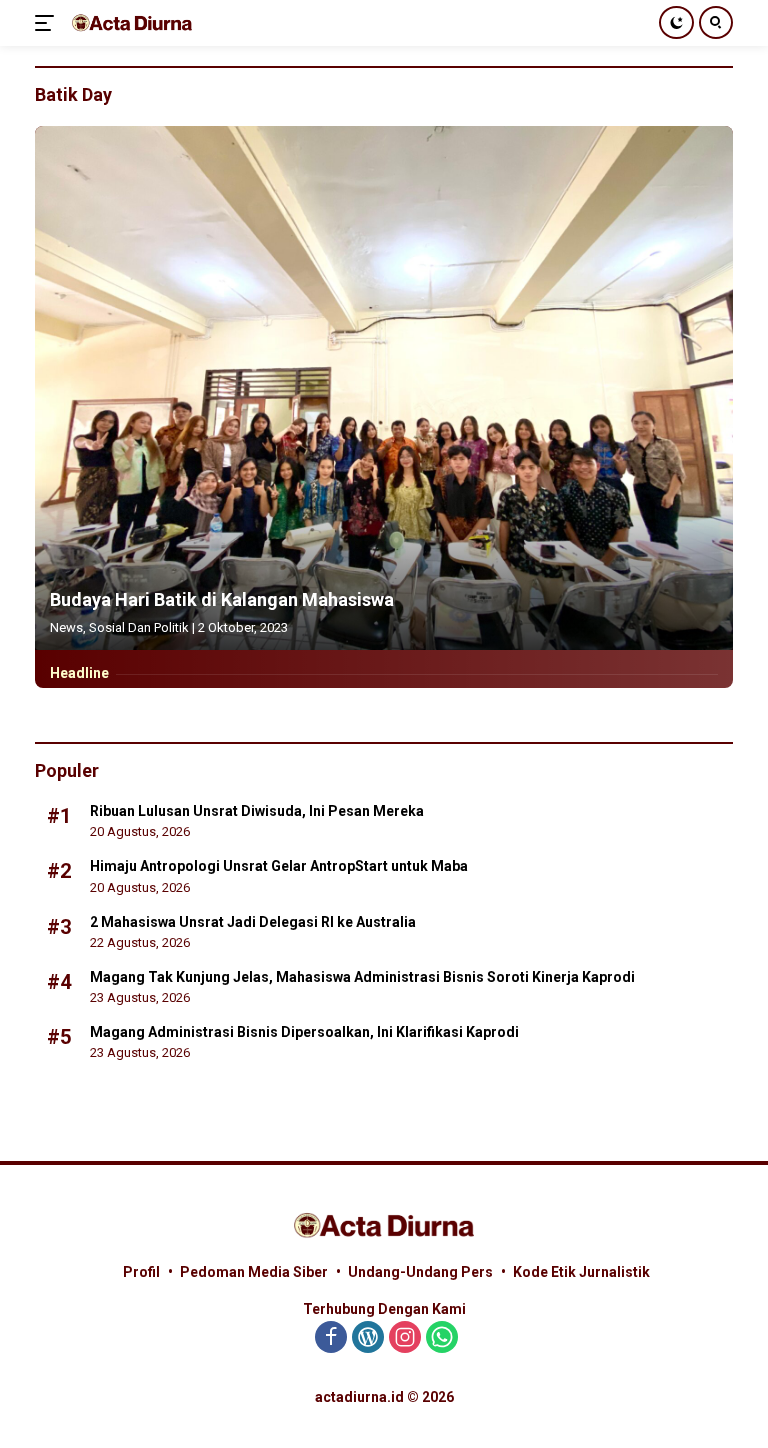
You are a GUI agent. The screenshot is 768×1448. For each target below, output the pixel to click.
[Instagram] (405, 1338)
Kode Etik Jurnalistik (581, 1272)
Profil (141, 1272)
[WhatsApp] (442, 1338)
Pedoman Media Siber (254, 1272)
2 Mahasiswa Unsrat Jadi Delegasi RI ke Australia (253, 922)
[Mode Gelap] (676, 22)
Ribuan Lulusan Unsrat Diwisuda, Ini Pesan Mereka (257, 811)
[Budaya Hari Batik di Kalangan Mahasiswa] (384, 388)
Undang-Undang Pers (420, 1272)
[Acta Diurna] (129, 22)
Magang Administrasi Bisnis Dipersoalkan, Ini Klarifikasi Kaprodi (304, 1032)
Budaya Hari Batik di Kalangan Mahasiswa (222, 599)
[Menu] (48, 23)
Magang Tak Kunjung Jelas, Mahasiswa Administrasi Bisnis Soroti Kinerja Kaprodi (362, 977)
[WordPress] (368, 1338)
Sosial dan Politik (139, 627)
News (66, 627)
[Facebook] (331, 1338)
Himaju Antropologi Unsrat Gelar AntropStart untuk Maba (279, 866)
